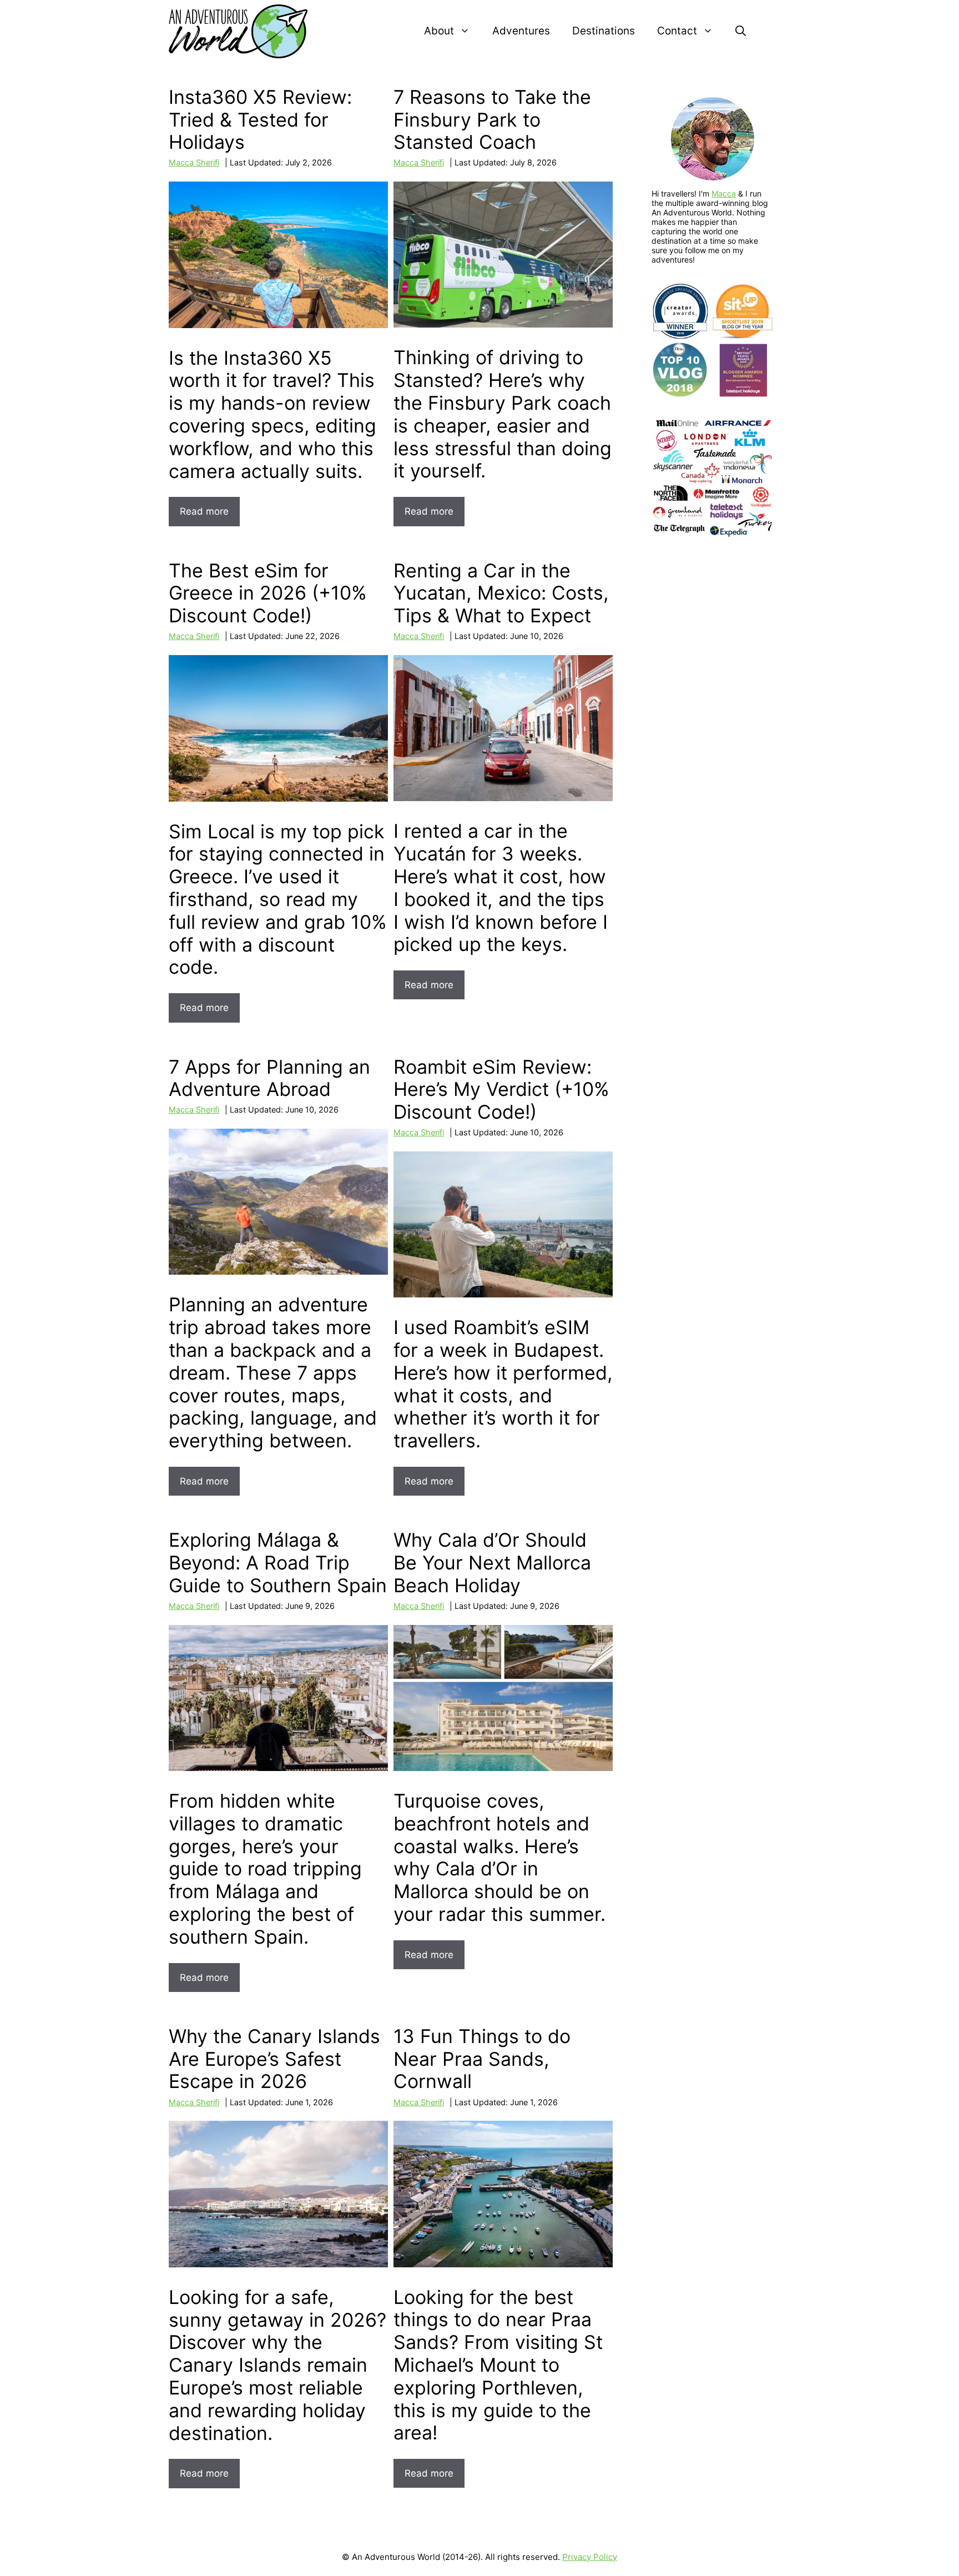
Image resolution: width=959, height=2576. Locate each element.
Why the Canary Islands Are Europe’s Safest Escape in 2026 (274, 2059)
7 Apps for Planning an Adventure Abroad (269, 1078)
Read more (204, 511)
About (439, 31)
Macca (724, 193)
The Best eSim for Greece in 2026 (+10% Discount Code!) (268, 593)
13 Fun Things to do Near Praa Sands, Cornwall (482, 2059)
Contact (677, 31)
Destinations (604, 31)
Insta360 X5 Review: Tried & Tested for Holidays (260, 120)
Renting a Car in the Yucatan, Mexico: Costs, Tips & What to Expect (501, 593)
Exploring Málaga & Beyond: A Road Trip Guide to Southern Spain (278, 1563)
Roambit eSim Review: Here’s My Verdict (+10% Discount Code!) (501, 1090)
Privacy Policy (590, 2557)
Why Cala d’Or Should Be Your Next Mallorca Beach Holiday (492, 1563)
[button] (741, 31)
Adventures (521, 31)
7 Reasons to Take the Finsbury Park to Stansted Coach (492, 120)
